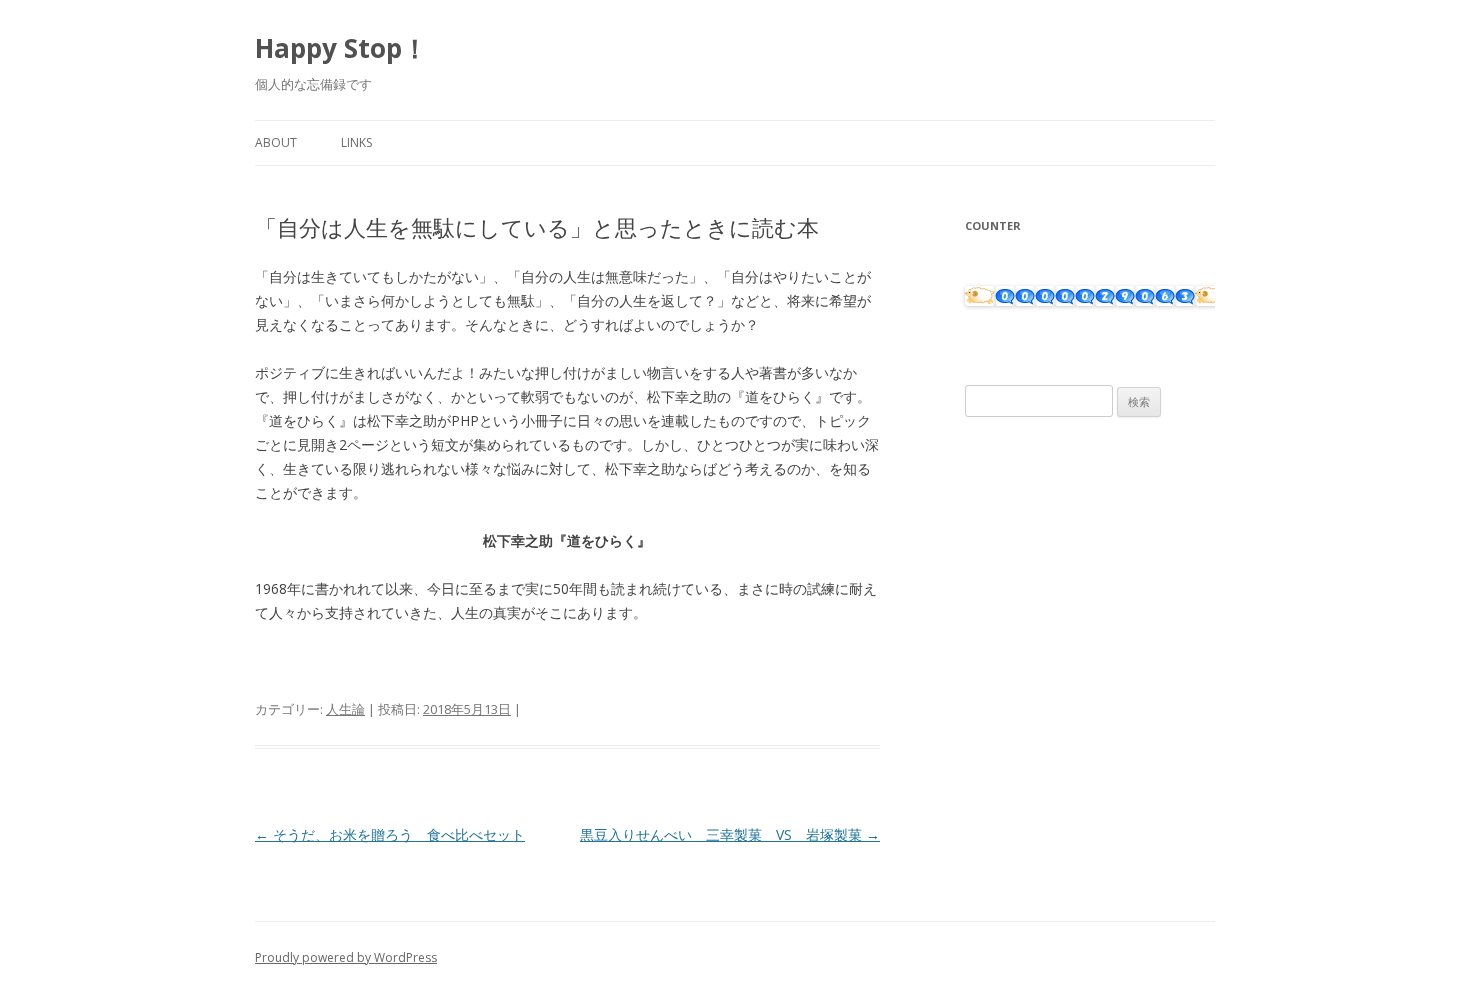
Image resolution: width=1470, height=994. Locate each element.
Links (356, 142)
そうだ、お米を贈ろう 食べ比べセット (390, 834)
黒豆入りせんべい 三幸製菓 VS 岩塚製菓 (730, 834)
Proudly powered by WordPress (346, 957)
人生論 (345, 709)
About (276, 142)
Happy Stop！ (341, 48)
